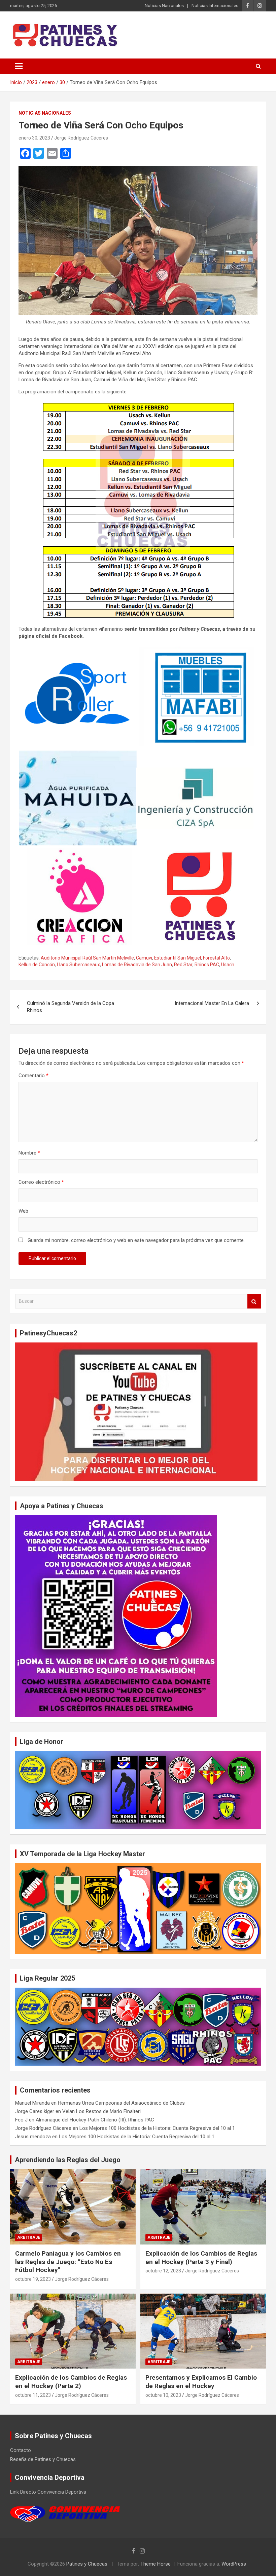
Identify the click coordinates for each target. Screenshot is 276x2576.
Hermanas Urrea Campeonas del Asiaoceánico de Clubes (121, 2103)
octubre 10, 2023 (163, 2395)
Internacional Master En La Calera (212, 1003)
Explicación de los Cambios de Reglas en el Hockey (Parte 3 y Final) (201, 2258)
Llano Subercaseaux (78, 965)
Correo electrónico (41, 1182)
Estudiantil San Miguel (178, 958)
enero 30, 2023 (34, 138)
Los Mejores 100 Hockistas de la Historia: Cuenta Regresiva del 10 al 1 (157, 2128)
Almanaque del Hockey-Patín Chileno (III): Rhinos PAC (95, 2120)
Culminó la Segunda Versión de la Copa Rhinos (71, 1007)
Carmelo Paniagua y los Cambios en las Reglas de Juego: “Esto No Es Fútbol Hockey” (68, 2262)
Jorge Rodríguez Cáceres (81, 138)
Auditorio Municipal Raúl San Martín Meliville (87, 958)
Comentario (33, 1076)
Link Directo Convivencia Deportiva (48, 2492)
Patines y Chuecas (87, 2564)
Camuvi (144, 958)
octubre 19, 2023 (33, 2279)
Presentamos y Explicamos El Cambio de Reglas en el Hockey (201, 2382)
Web (23, 1211)
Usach (228, 965)
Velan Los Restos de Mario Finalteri (101, 2111)
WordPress (234, 2564)
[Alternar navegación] (19, 66)
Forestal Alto (216, 958)
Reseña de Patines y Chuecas (43, 2459)
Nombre (29, 1153)
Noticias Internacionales (215, 6)
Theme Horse (156, 2564)
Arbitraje (29, 2237)
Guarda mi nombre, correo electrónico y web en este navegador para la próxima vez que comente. (136, 1240)
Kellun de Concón (37, 965)
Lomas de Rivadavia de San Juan (137, 965)
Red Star (183, 965)
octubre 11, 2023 (33, 2395)
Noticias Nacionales (164, 6)
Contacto (21, 2450)
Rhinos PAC (207, 965)
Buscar (254, 1301)
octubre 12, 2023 (163, 2271)
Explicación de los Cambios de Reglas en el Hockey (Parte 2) (71, 2382)
